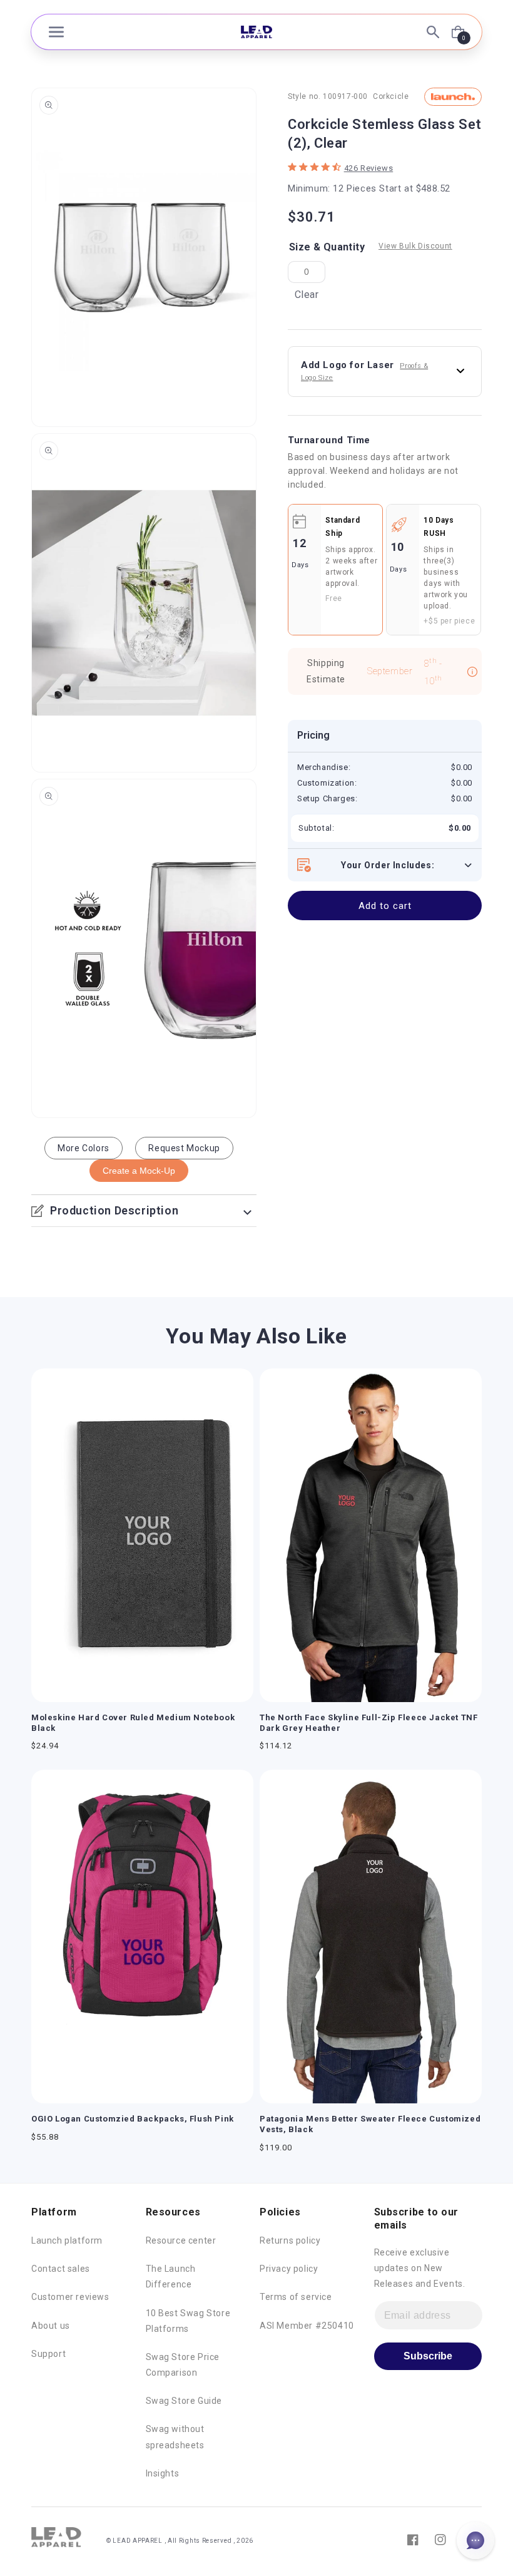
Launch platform (67, 2240)
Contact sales (61, 2269)
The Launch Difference (171, 2276)
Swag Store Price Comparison (183, 2365)
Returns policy (290, 2240)
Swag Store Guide (184, 2401)
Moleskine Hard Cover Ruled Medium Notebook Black (133, 1723)
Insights (163, 2473)
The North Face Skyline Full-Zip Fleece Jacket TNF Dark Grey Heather (368, 1723)
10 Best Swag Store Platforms (188, 2321)
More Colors (84, 1148)
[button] (56, 32)
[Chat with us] (475, 2540)
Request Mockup (184, 1148)
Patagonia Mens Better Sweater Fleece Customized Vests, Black (370, 2124)
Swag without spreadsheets (175, 2437)
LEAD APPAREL (138, 2541)
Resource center (181, 2240)
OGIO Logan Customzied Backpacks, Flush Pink (133, 2119)
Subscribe (428, 2356)
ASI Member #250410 (307, 2326)
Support (48, 2354)
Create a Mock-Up (139, 1171)
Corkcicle (391, 96)
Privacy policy (289, 2269)
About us (51, 2326)
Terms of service (296, 2297)
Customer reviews (70, 2297)
